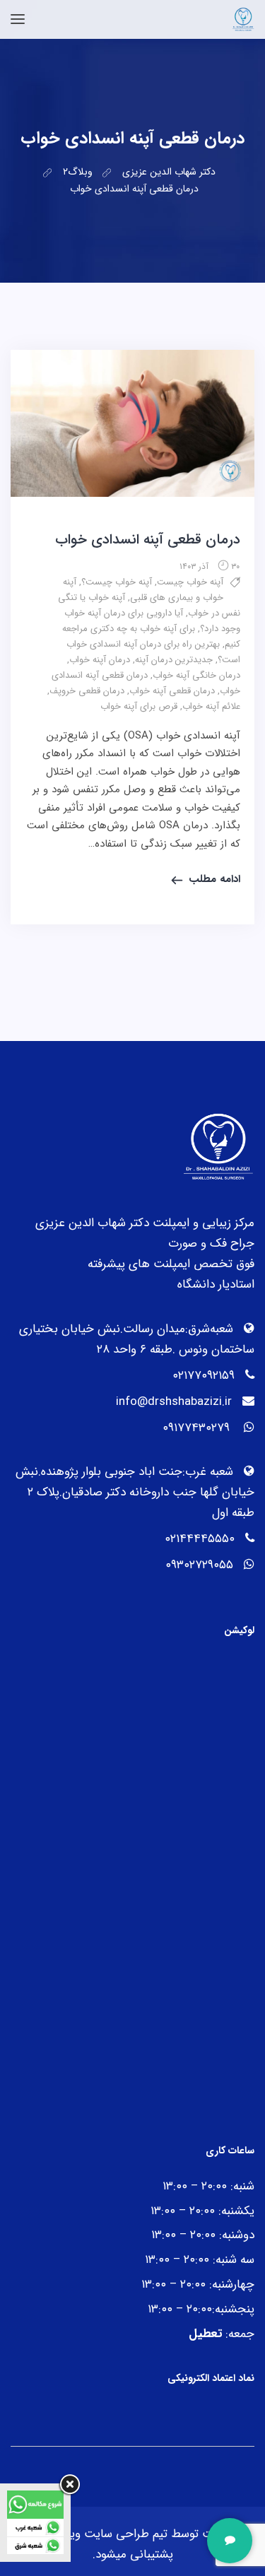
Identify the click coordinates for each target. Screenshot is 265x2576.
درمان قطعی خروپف (87, 691)
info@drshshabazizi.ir (174, 1402)
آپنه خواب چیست (190, 582)
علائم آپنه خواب (211, 706)
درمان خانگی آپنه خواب (196, 675)
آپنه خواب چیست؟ (117, 582)
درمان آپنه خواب (100, 660)
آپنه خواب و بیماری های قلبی (143, 590)
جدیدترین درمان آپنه (174, 660)
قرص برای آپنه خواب (139, 706)
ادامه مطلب (214, 879)
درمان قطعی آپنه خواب (172, 691)
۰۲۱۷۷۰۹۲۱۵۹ (204, 1376)
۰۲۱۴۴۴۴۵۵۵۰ (200, 1539)
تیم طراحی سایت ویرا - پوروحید (91, 2534)
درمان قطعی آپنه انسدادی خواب (148, 540)
